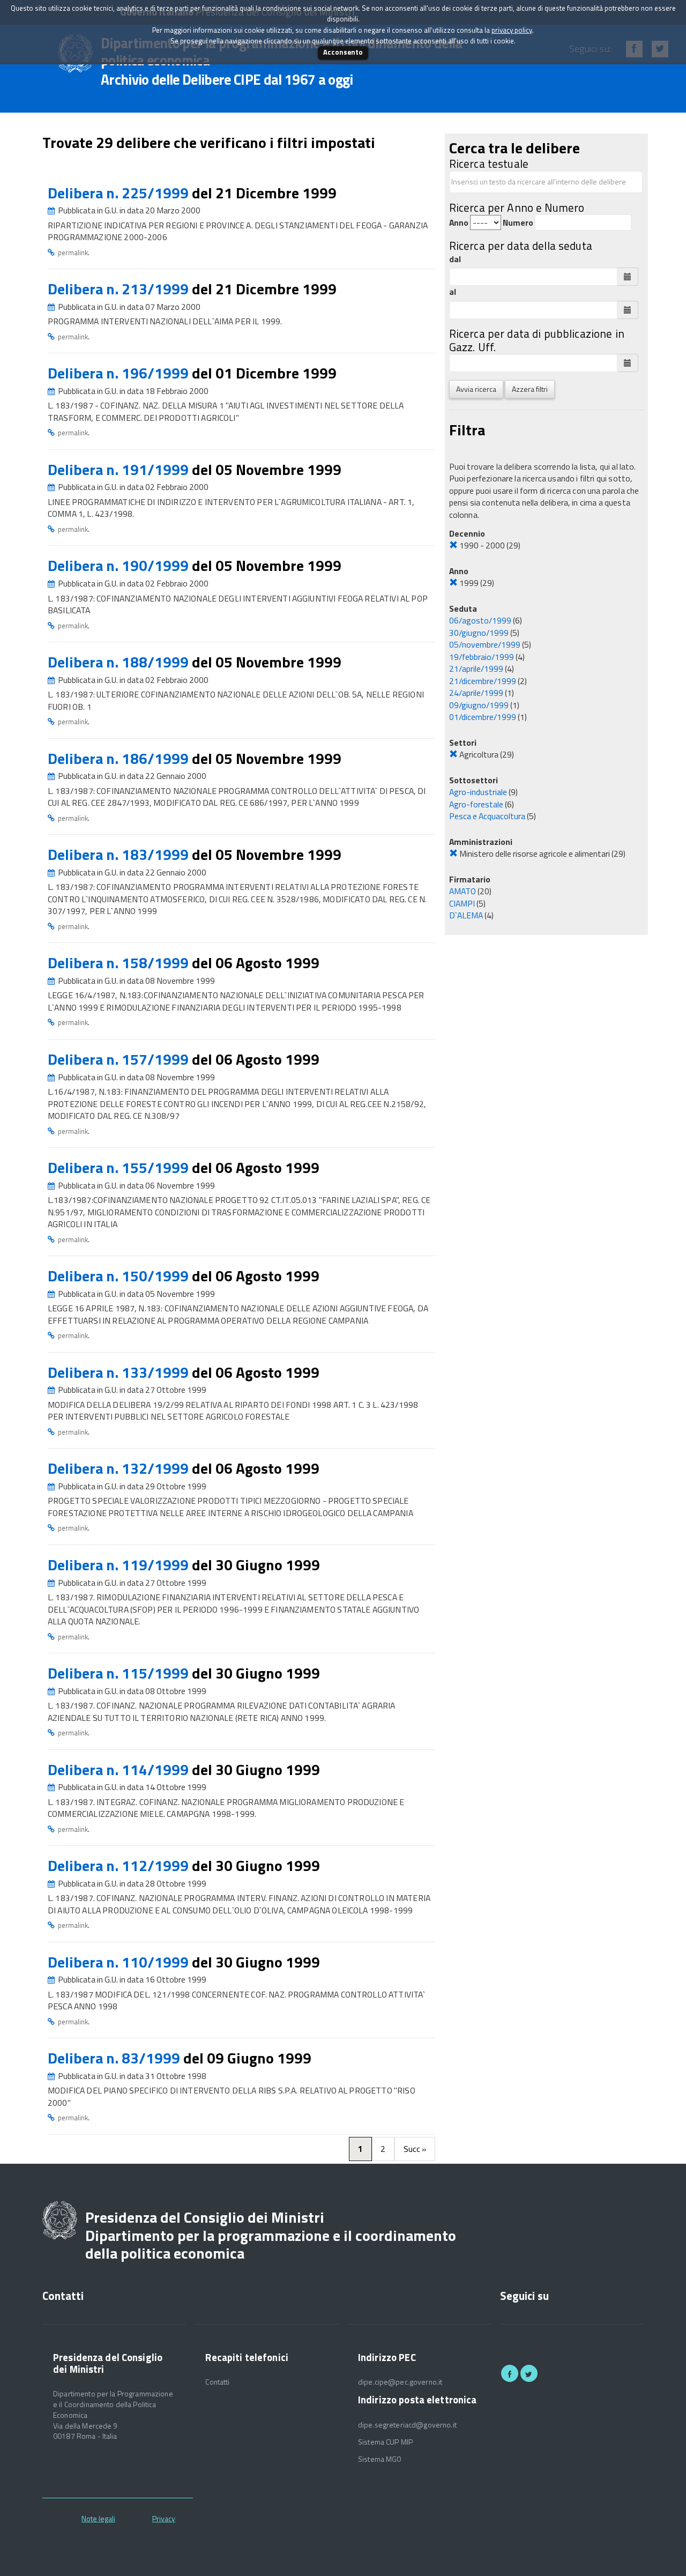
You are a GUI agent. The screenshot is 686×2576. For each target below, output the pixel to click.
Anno (459, 223)
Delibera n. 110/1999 (120, 1962)
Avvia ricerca (476, 389)
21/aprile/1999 (476, 669)
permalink (73, 253)
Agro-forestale (476, 804)
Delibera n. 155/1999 (120, 1167)
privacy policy (512, 30)
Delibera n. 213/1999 (120, 289)
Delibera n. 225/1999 (120, 193)
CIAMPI (462, 903)
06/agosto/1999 (480, 620)
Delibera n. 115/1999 (120, 1673)
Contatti (217, 2382)
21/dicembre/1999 (483, 681)
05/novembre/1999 (485, 644)
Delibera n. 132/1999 (120, 1468)
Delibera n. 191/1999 (120, 469)
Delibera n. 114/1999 (120, 1769)
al (453, 292)
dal (455, 259)
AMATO (463, 891)
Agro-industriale (478, 792)
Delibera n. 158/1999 (120, 963)
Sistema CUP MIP (385, 2442)
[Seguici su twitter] (529, 2373)
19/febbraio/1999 (482, 657)
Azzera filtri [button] (530, 389)
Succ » (415, 2149)
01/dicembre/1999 (483, 717)
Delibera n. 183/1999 (120, 854)
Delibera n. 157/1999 (120, 1059)
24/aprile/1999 (476, 693)
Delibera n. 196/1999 (120, 373)
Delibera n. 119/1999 (120, 1565)
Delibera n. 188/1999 (120, 662)
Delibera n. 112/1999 (120, 1865)
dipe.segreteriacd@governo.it (407, 2425)
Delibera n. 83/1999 (115, 2058)
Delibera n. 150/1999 (120, 1276)
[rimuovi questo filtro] (453, 545)
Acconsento (343, 52)
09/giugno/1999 (479, 705)
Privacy (164, 2518)
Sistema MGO (380, 2459)
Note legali (98, 2518)
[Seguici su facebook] (510, 2373)
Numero (518, 223)
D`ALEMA (466, 915)
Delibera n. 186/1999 (120, 758)
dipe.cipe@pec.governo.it (400, 2382)
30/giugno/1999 (479, 633)
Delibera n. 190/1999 (120, 565)
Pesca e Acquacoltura (487, 816)
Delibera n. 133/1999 (120, 1372)
